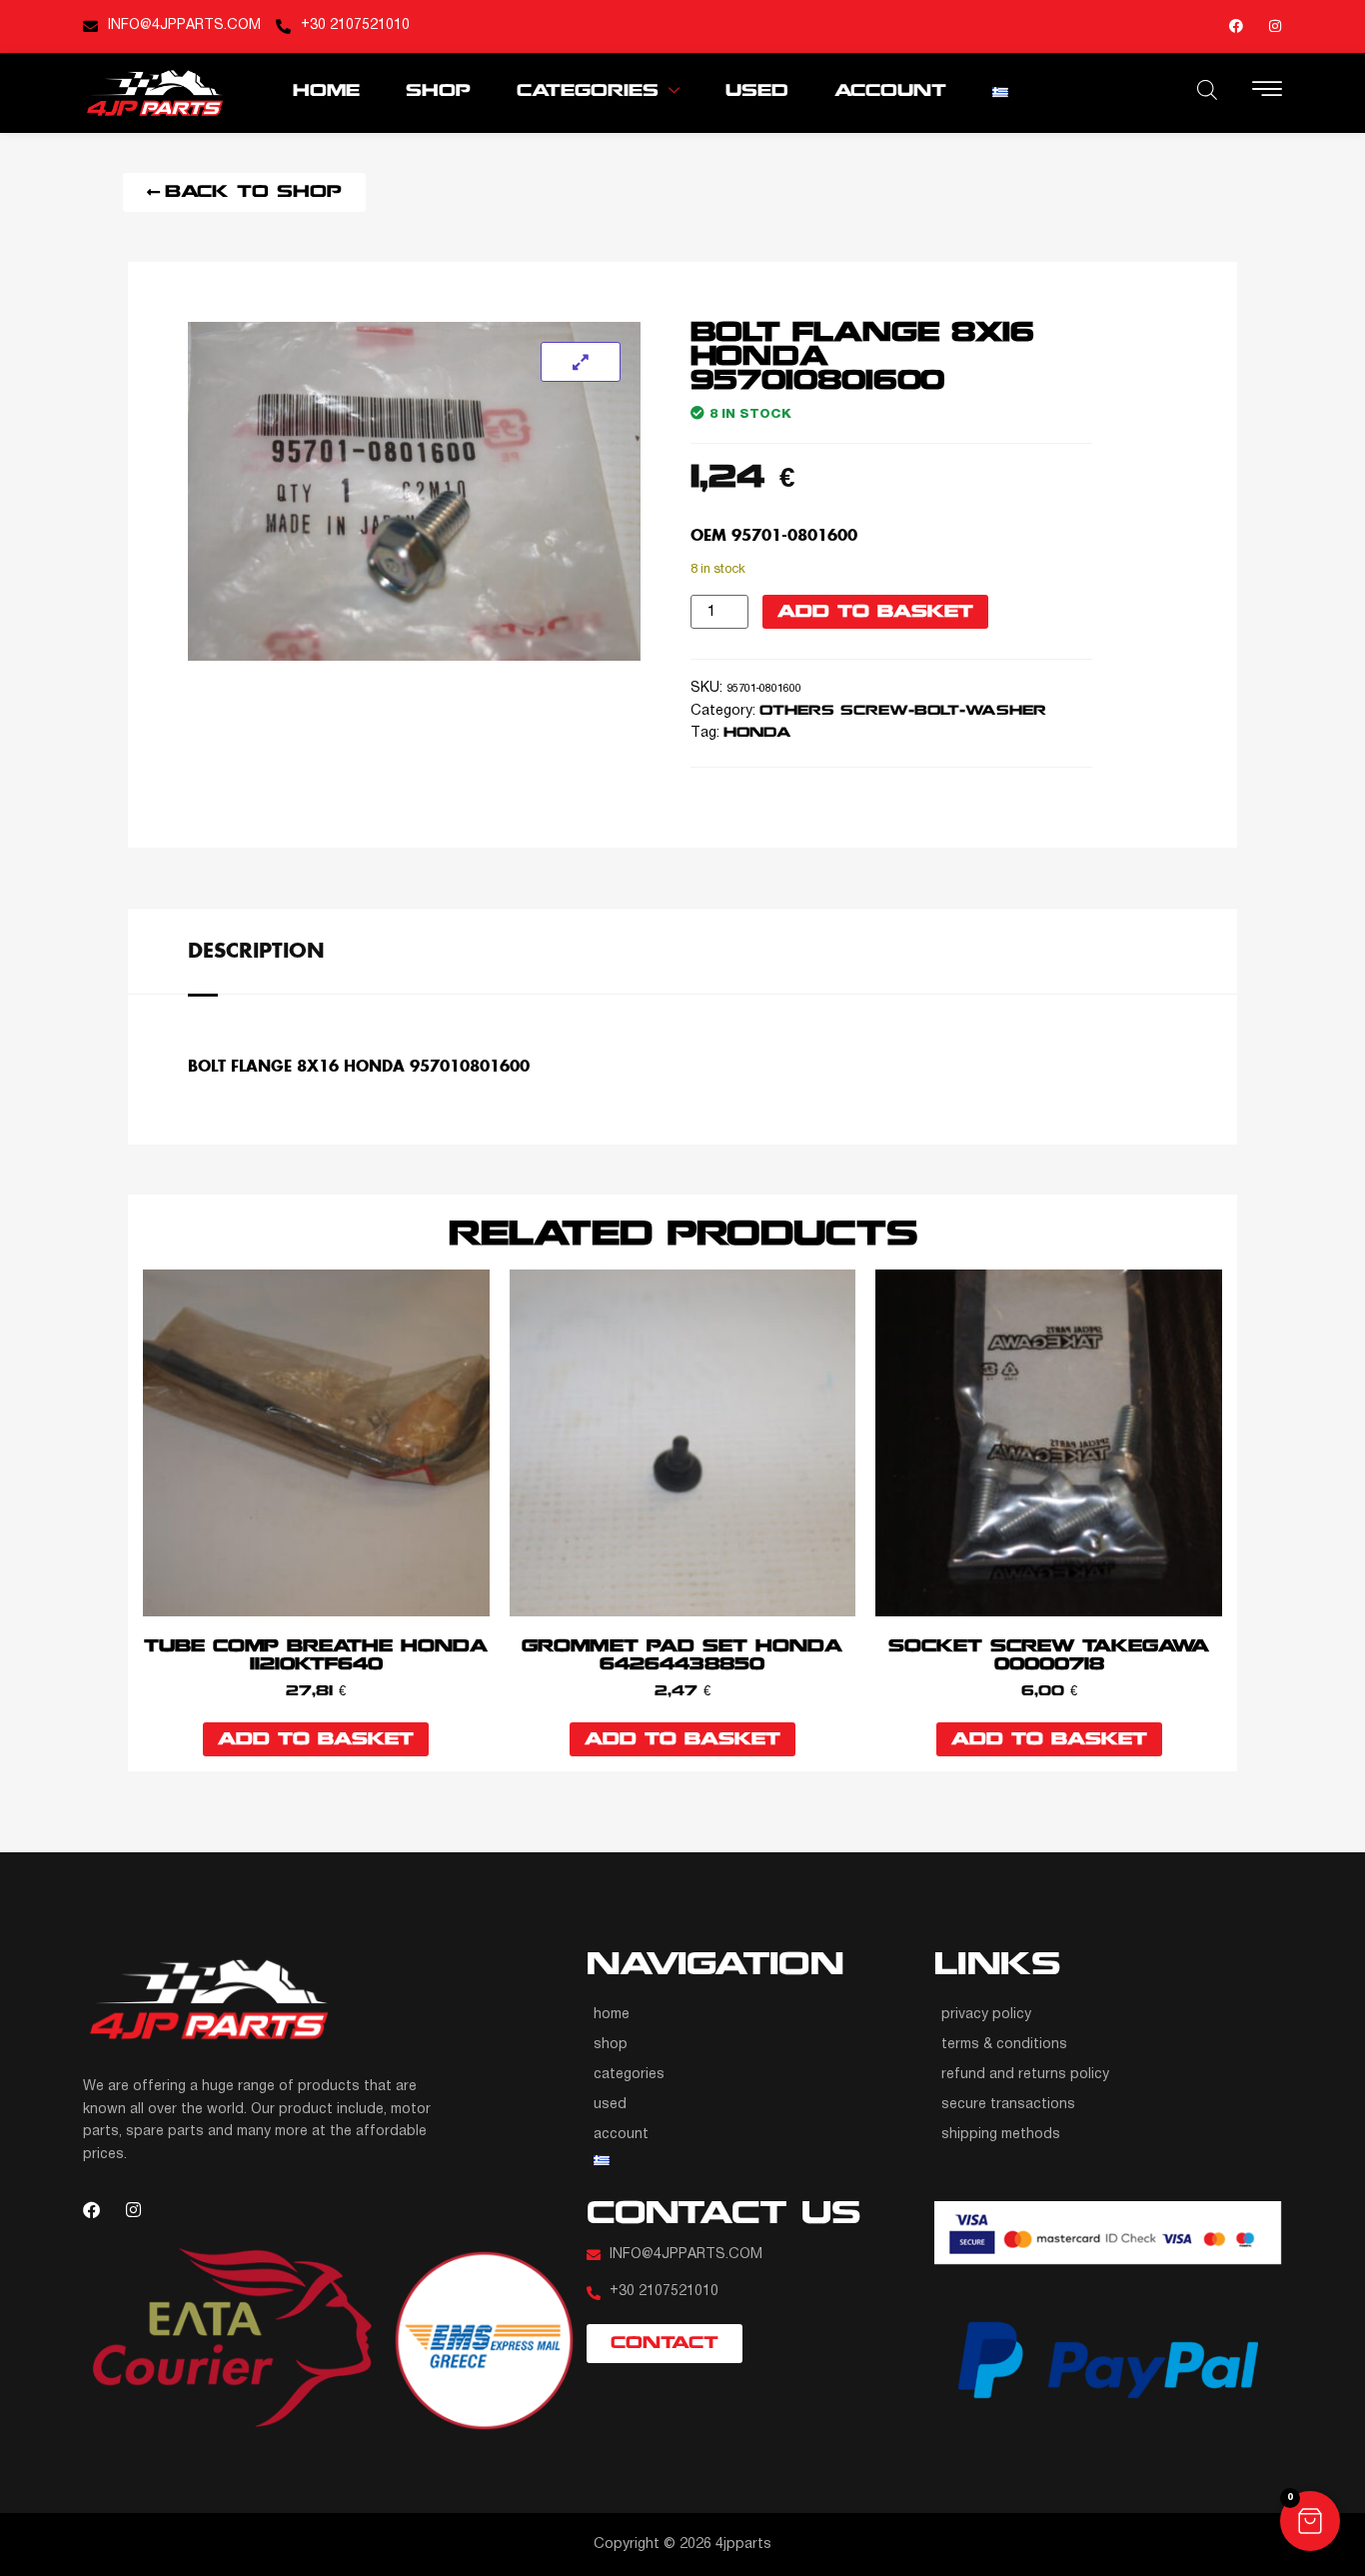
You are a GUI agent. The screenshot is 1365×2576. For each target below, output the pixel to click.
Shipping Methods (1001, 2135)
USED (757, 91)
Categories (588, 91)
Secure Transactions (1008, 2105)
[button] (1310, 2521)
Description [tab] (256, 950)
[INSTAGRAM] (1275, 26)
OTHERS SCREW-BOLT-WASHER (903, 711)
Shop (438, 91)
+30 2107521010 (355, 25)
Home (326, 91)
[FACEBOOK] (1236, 26)
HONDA (757, 733)
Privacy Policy (986, 2015)
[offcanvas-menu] (1267, 91)
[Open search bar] (1207, 90)
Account (890, 91)
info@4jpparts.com (184, 25)
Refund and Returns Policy (1025, 2075)
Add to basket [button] (316, 1740)
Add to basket (875, 612)
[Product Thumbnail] (581, 362)
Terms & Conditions (1004, 2045)
